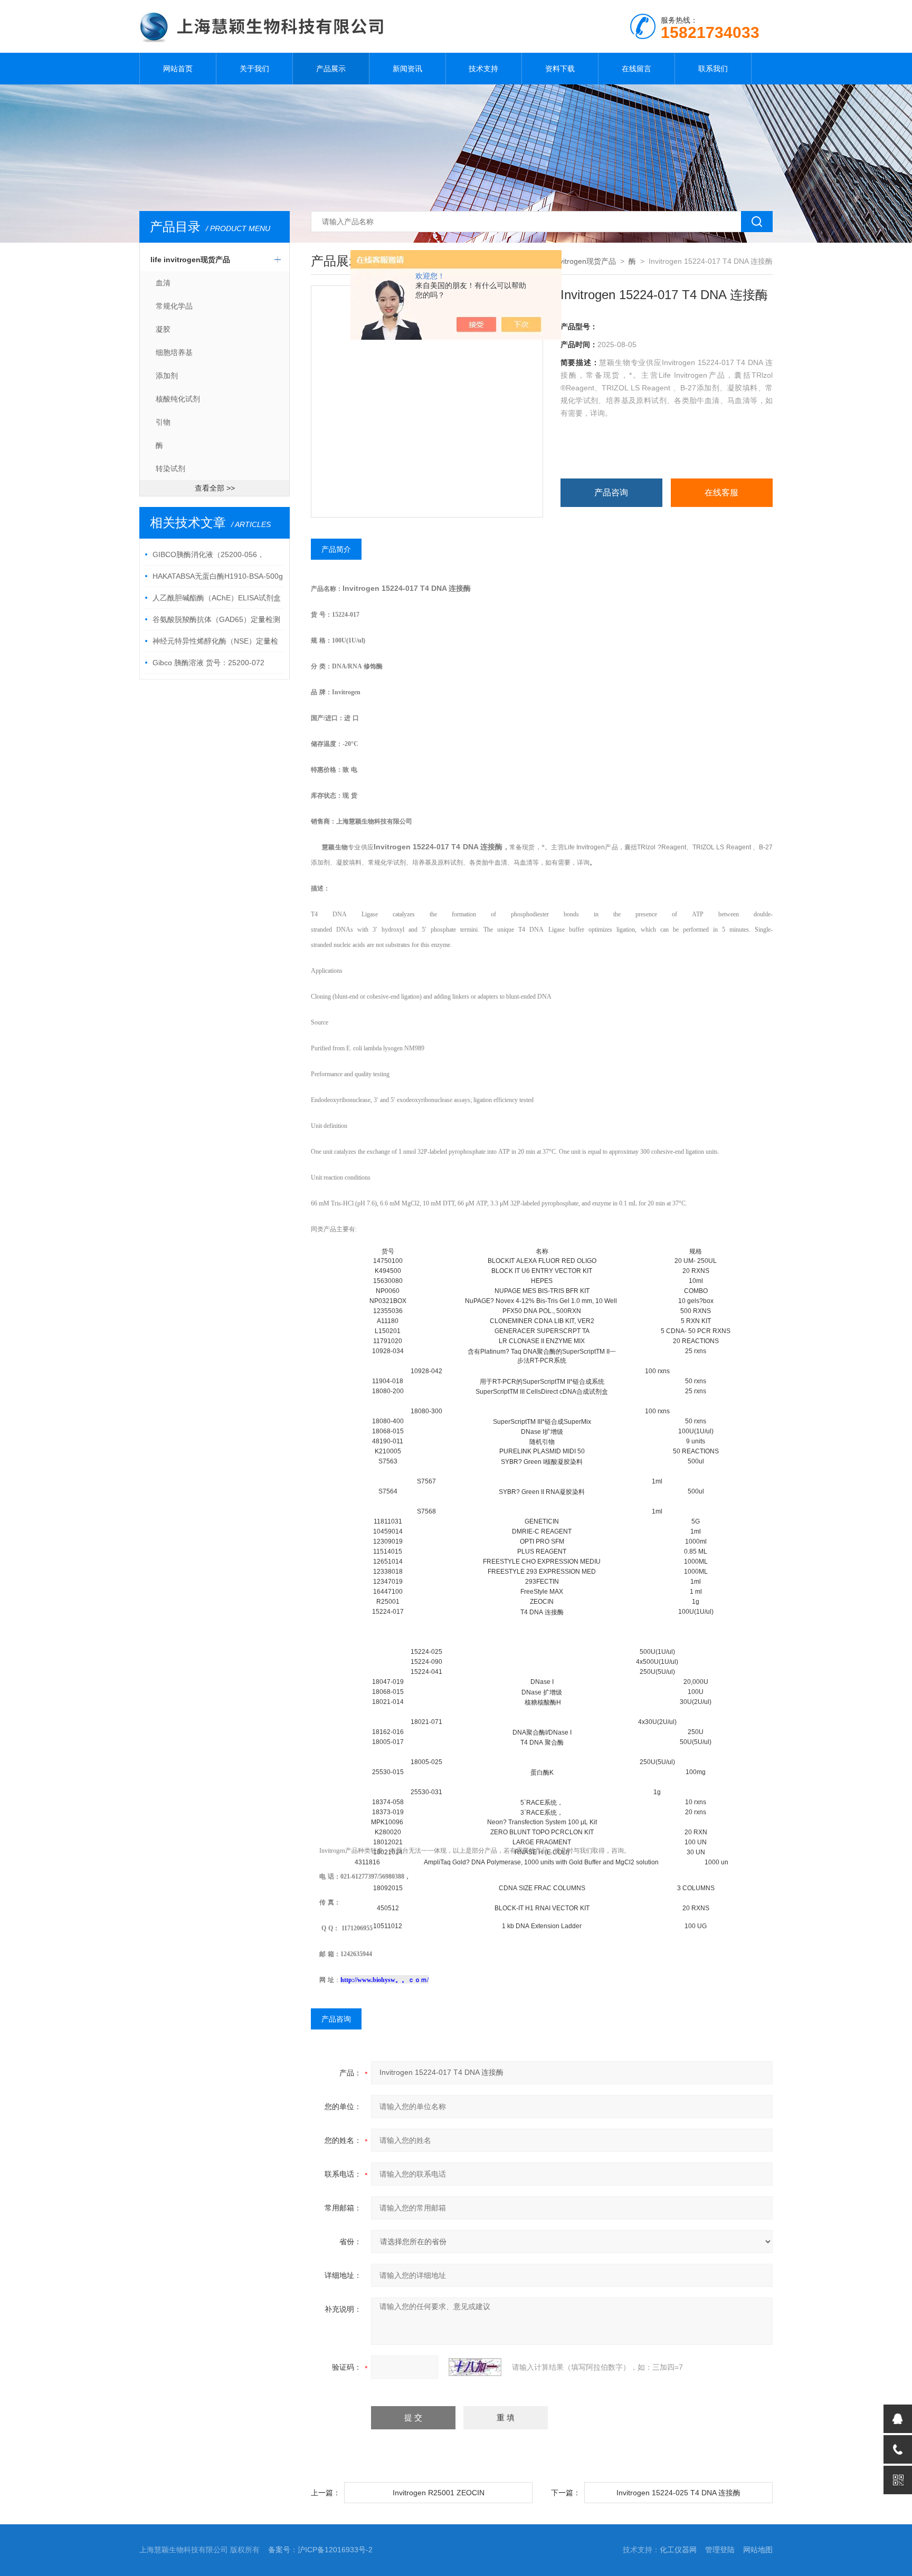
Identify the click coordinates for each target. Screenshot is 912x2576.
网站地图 (758, 2550)
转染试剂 (170, 468)
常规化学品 (174, 306)
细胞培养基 (174, 352)
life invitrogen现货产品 (190, 260)
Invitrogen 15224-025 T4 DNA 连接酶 (678, 2493)
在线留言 (636, 69)
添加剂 (167, 376)
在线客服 (721, 492)
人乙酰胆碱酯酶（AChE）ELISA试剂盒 (217, 598)
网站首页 (178, 69)
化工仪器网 (678, 2550)
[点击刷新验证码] (475, 2367)
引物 (163, 422)
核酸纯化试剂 (178, 399)
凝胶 (163, 329)
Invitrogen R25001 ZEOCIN (439, 2493)
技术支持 (483, 69)
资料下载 (560, 69)
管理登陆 (720, 2550)
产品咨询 (611, 492)
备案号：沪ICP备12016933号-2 (320, 2550)
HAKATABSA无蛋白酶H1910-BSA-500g (218, 576)
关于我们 (254, 69)
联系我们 (713, 69)
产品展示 (331, 69)
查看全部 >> (215, 488)
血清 (163, 283)
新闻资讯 (407, 69)
